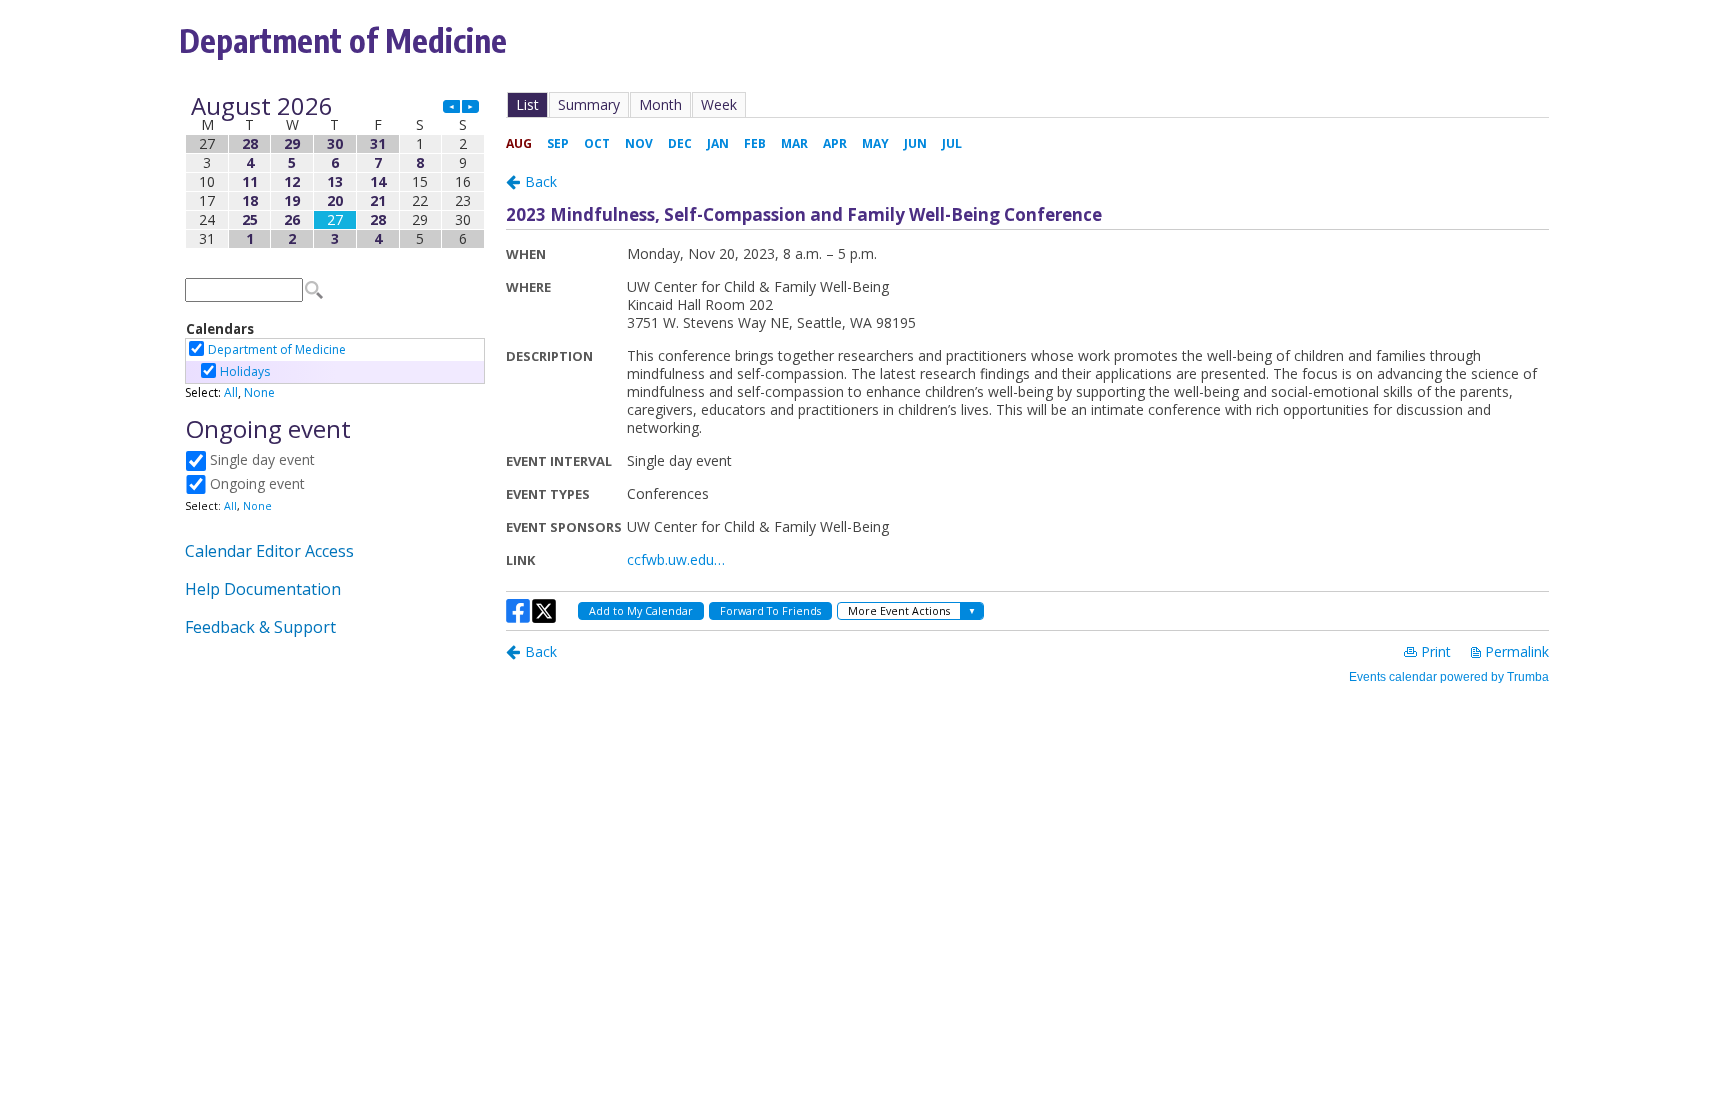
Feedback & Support (260, 627)
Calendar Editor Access (269, 551)
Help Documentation (263, 589)
